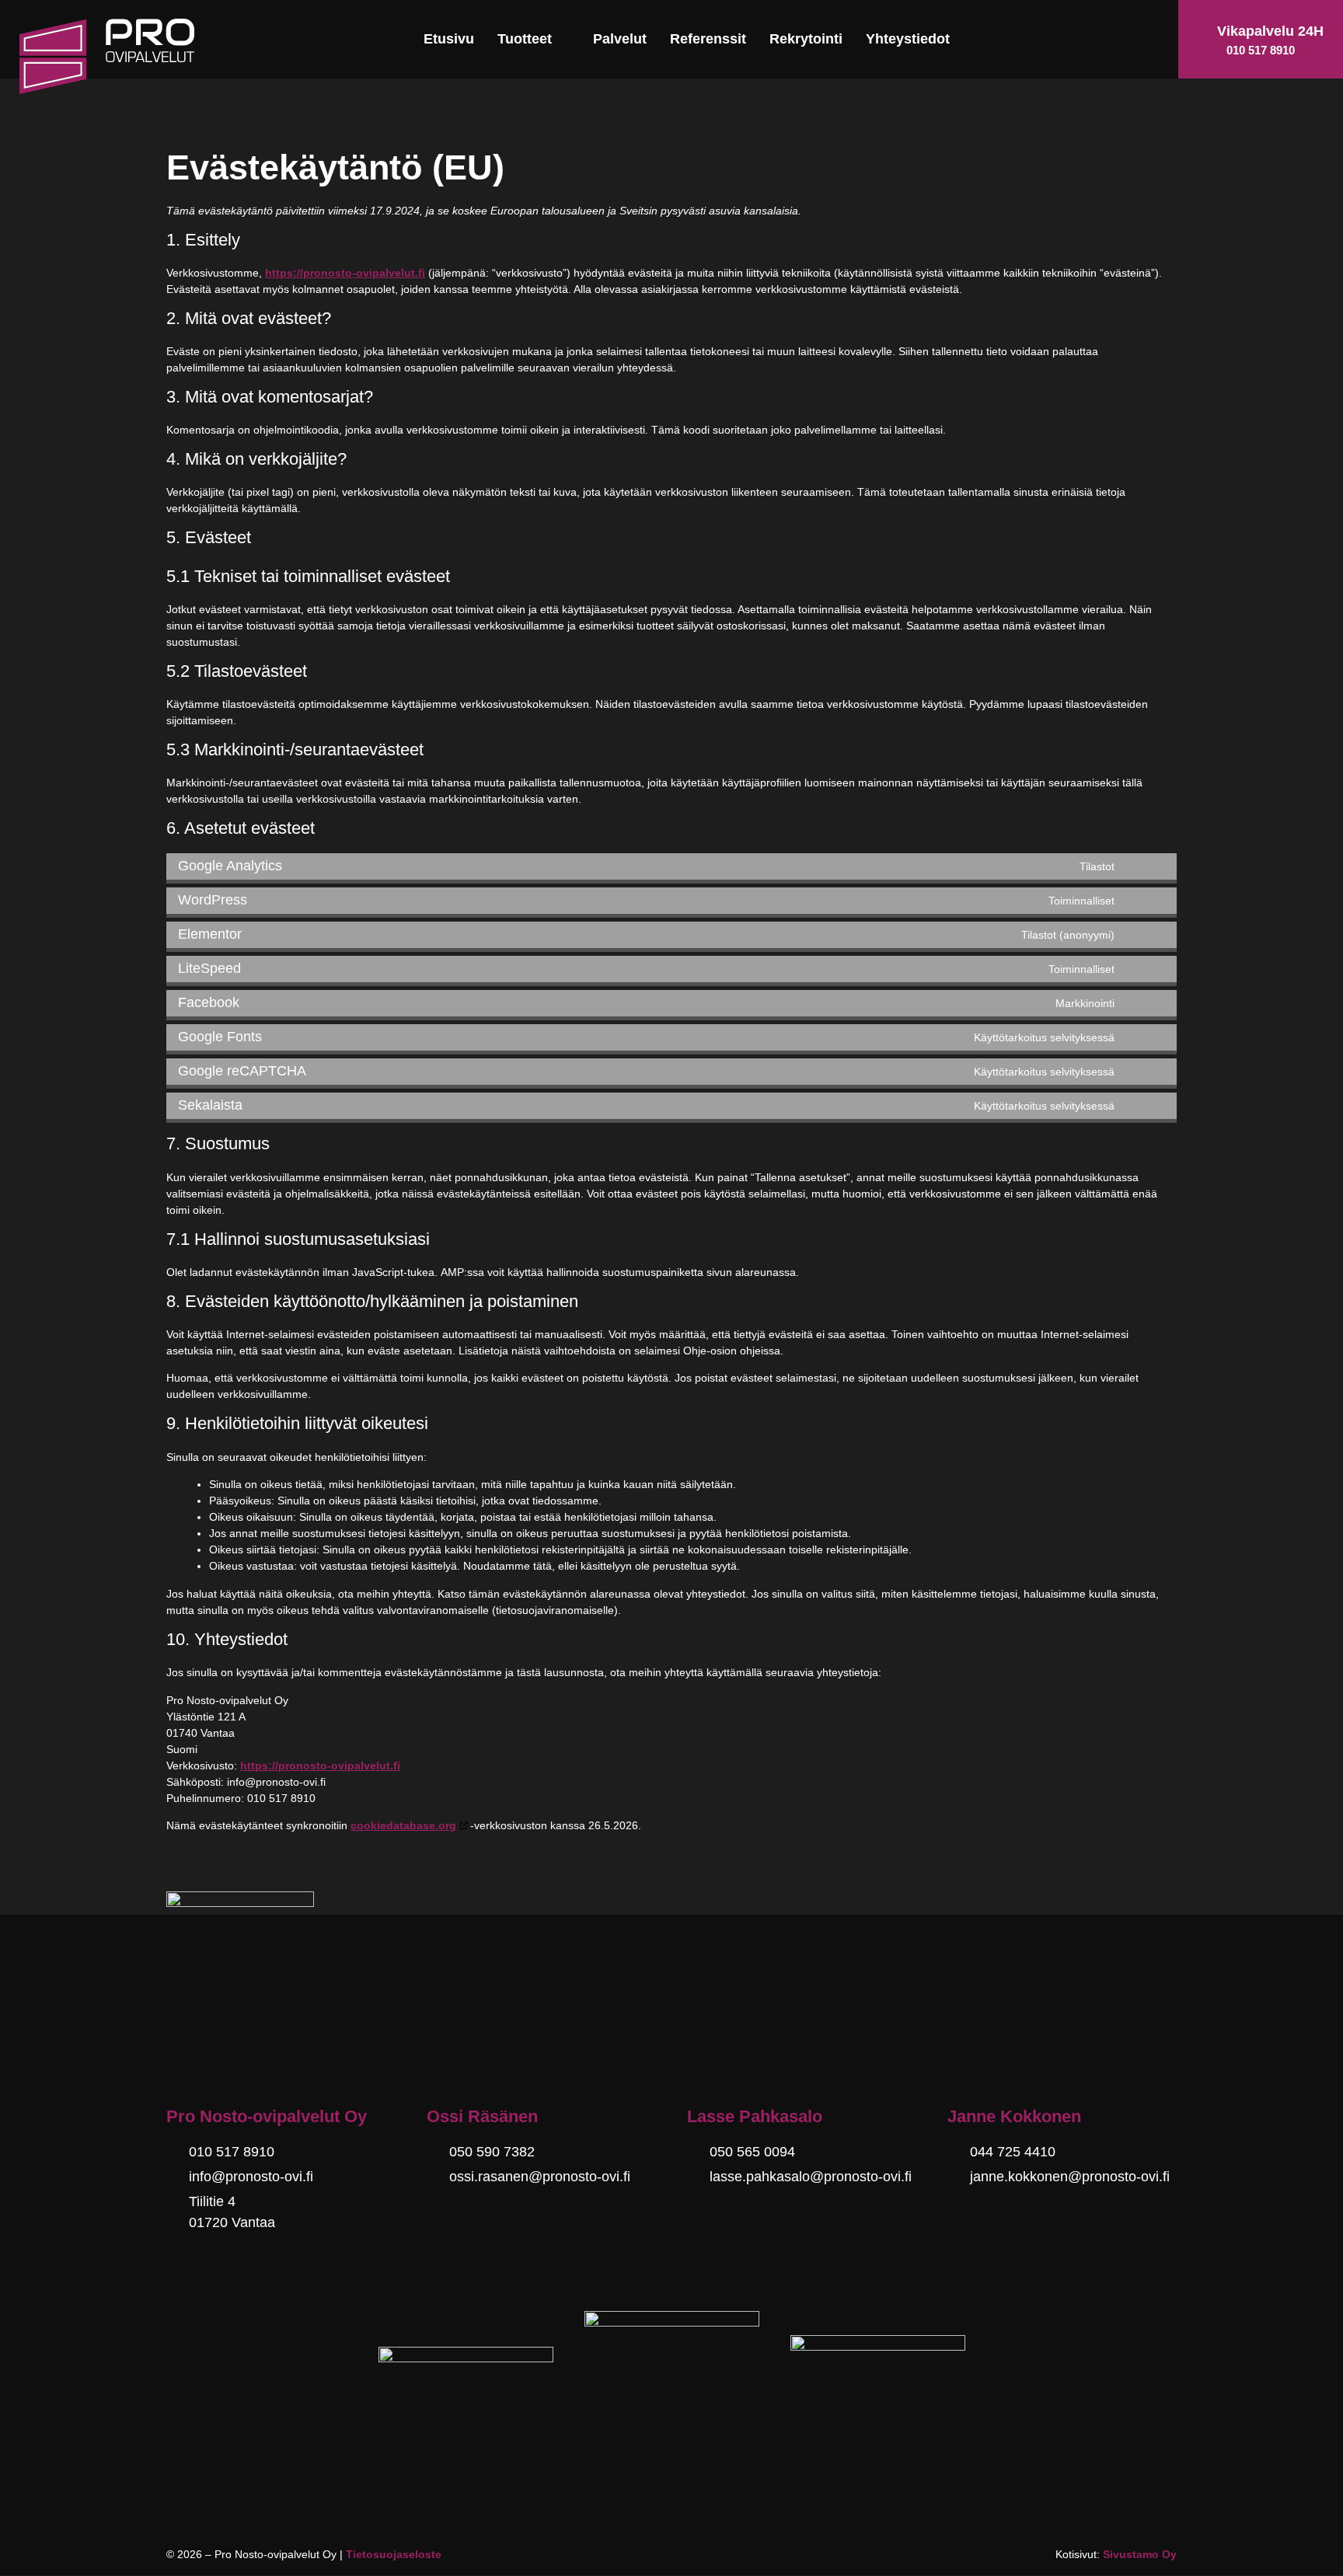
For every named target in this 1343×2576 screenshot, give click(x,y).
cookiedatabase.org (403, 1825)
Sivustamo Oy (1140, 2554)
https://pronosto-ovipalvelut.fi (345, 273)
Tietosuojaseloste (394, 2554)
